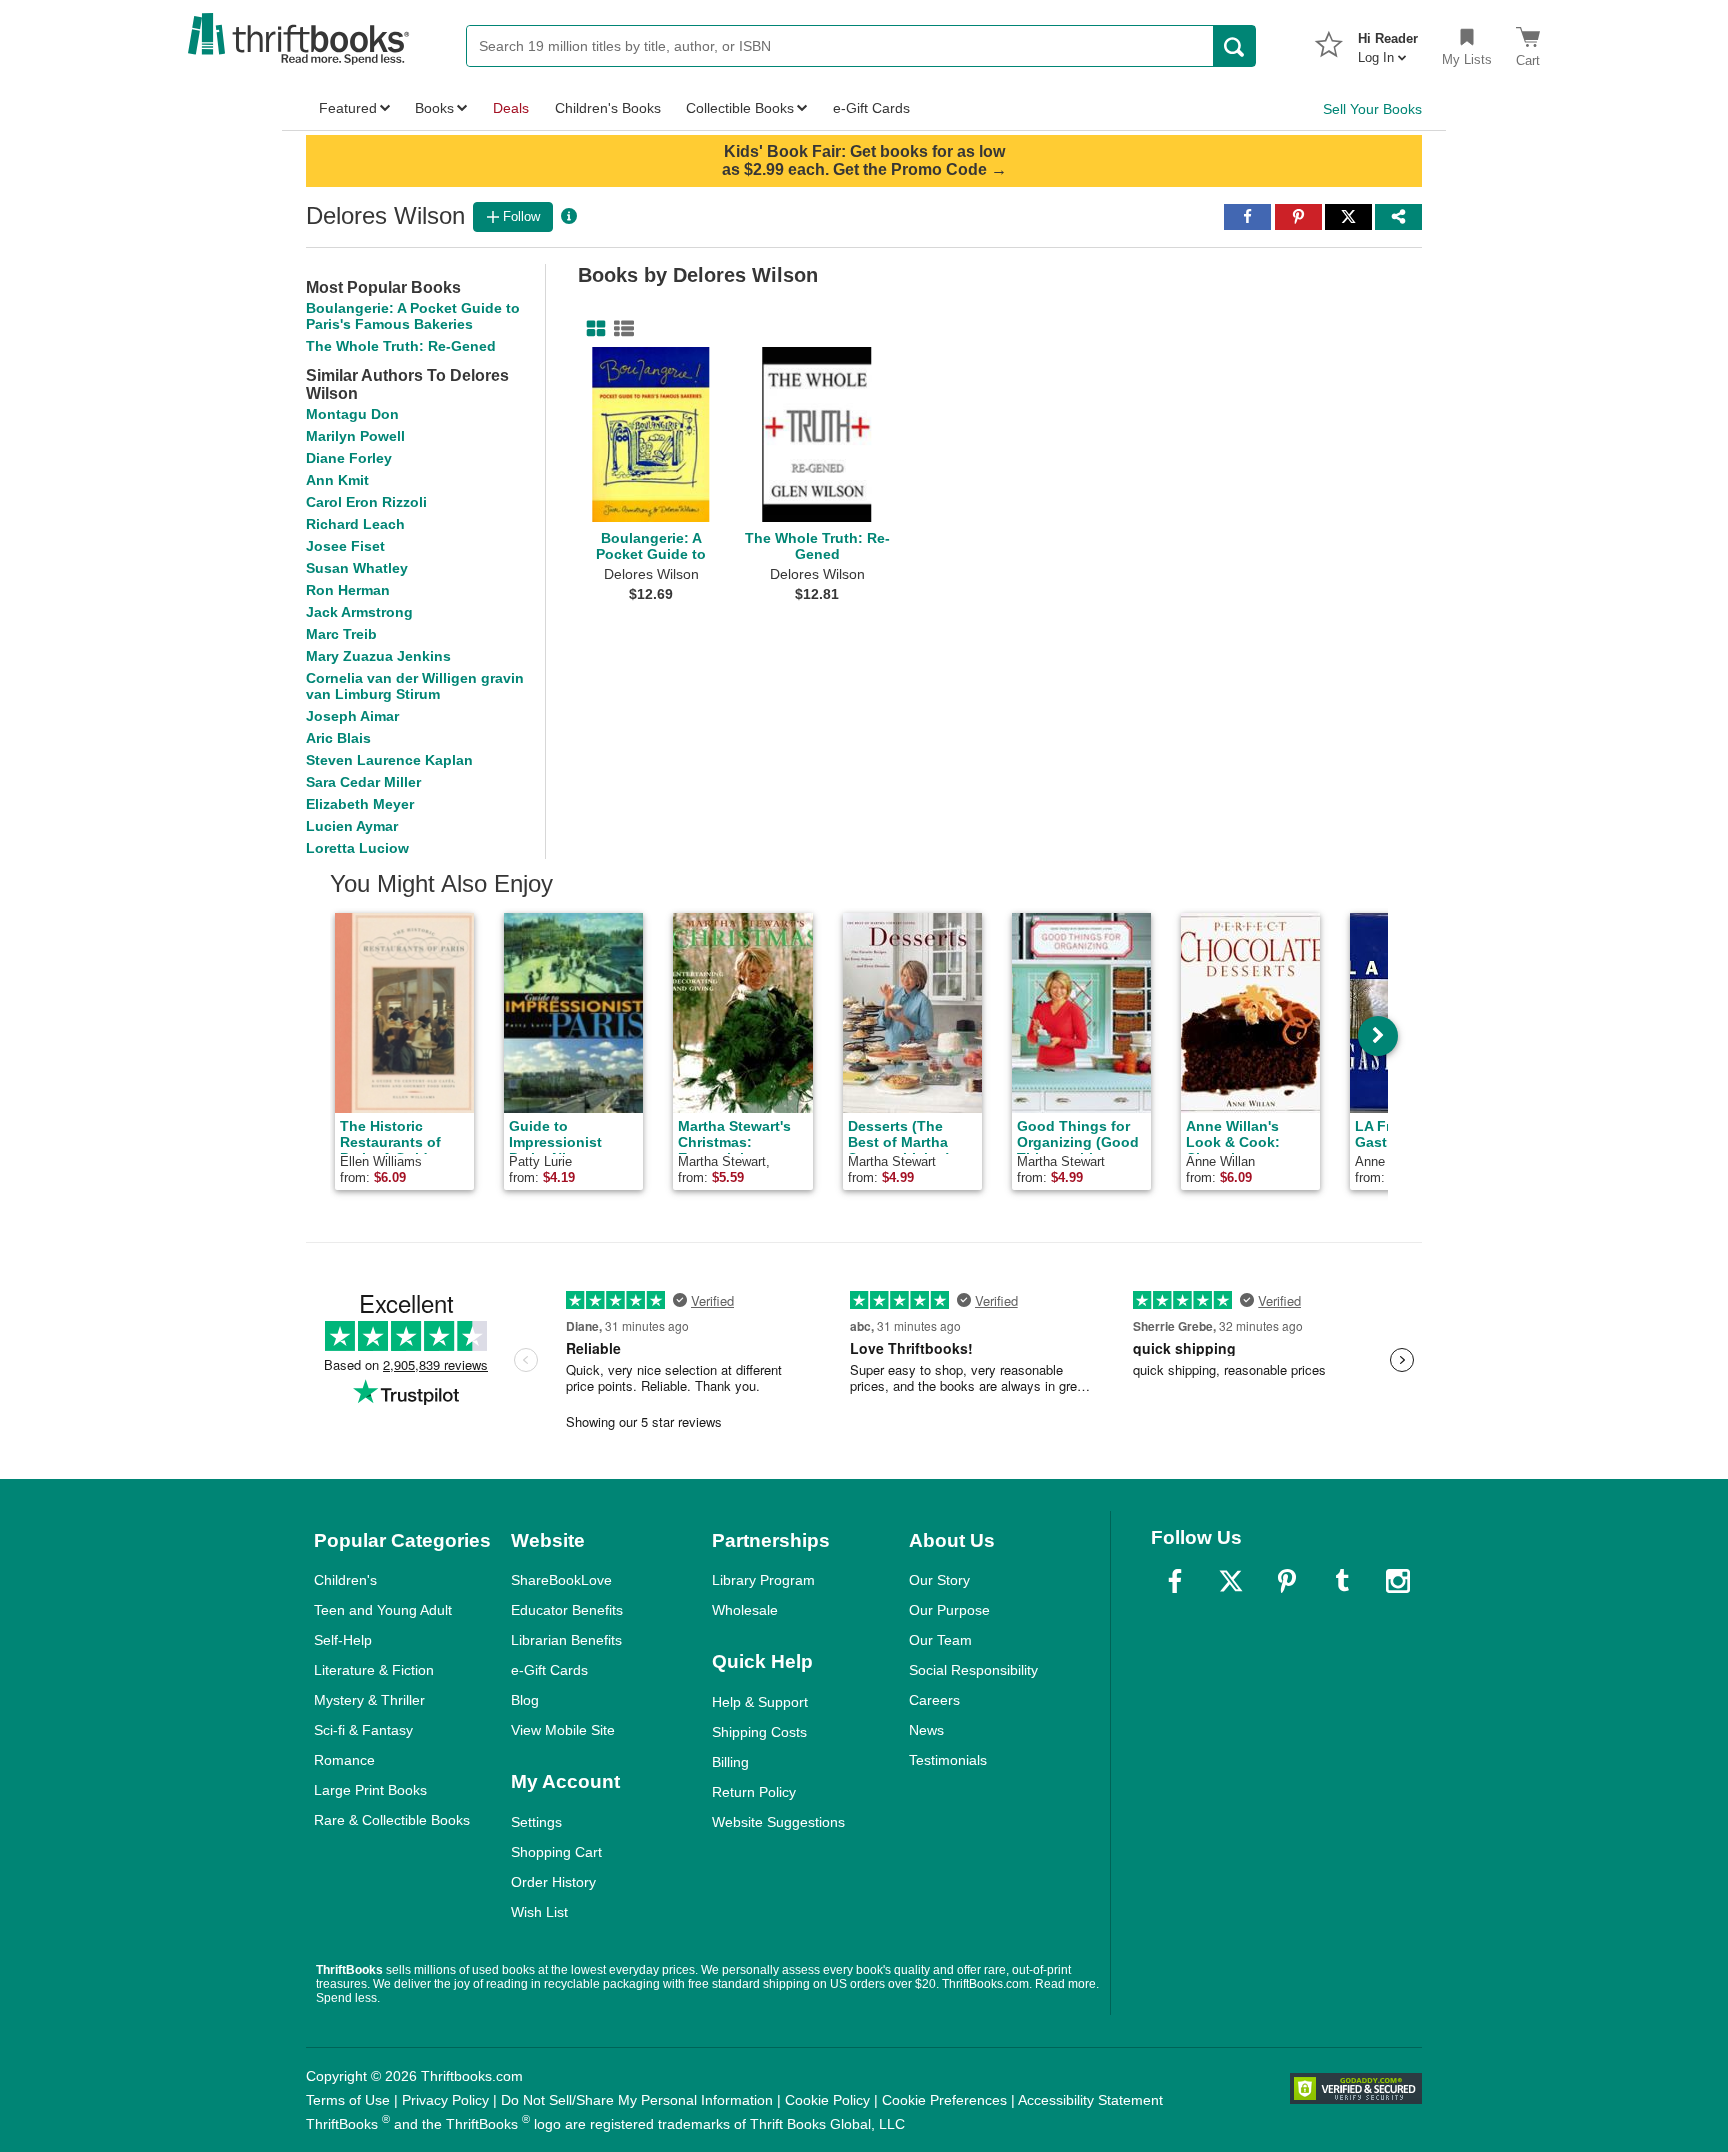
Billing (730, 1762)
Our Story (939, 1580)
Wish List (539, 1912)
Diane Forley (349, 458)
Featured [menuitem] (348, 108)
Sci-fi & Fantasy (363, 1730)
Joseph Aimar (352, 716)
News (926, 1730)
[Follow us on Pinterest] (1287, 1581)
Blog (525, 1700)
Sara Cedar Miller (363, 782)
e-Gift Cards (549, 1670)
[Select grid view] (592, 329)
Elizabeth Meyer (360, 804)
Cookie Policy (827, 2100)
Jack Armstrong (359, 612)
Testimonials (948, 1760)
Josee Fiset (345, 546)
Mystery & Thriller (369, 1700)
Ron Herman (348, 590)
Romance (344, 1760)
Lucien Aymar (352, 826)
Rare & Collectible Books (392, 1820)
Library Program (763, 1580)
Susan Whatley (357, 568)
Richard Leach (355, 524)
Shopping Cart (556, 1852)
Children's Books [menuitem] (608, 108)
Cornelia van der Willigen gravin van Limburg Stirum (415, 686)
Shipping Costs (759, 1732)
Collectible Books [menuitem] (740, 108)
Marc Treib (341, 634)
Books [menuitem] (434, 108)
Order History (553, 1882)
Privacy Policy (445, 2100)
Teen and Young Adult (383, 1610)
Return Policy (754, 1792)
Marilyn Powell (355, 436)
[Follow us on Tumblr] (1342, 1581)
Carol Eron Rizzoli (366, 502)
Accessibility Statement (1090, 2100)
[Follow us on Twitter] (1231, 1581)
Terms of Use (348, 2100)
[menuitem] (1388, 42)
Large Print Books (370, 1790)
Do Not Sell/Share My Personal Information (637, 2100)
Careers (934, 1700)
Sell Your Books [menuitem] (1372, 109)
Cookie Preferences (944, 2100)
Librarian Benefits (566, 1640)
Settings (536, 1822)
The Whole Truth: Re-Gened (401, 346)
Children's (345, 1580)
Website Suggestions (778, 1822)
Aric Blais (338, 738)
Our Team (940, 1640)
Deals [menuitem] (511, 108)
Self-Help (343, 1640)
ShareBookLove (561, 1580)
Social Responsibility (973, 1670)
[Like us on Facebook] (1175, 1581)
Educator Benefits (567, 1610)
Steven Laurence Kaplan (389, 760)
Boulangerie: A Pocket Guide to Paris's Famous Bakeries (413, 316)
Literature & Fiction (374, 1670)
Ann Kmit (337, 480)
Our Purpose (949, 1610)
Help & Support (760, 1702)
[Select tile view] (620, 329)
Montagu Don (352, 414)
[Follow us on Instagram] (1398, 1581)
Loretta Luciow (357, 848)
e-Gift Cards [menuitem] (871, 108)
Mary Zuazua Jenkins (378, 656)
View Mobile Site (563, 1730)
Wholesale (745, 1610)
